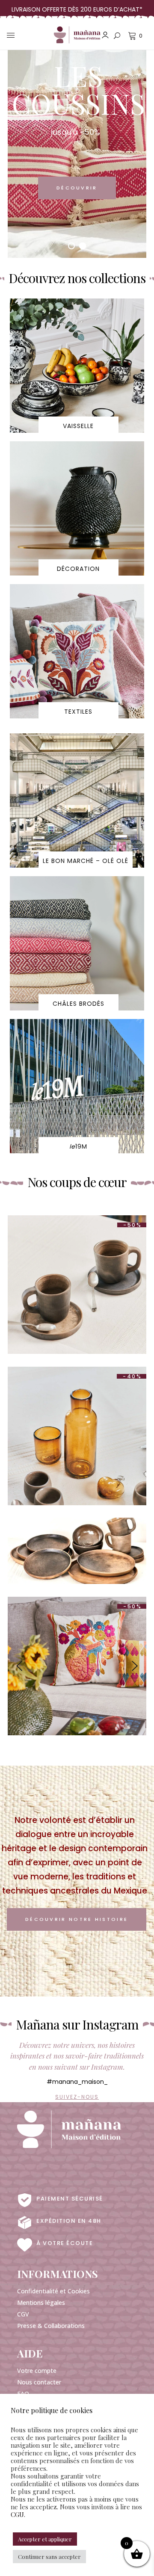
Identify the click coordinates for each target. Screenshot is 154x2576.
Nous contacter (39, 2382)
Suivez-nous (77, 2097)
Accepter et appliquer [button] (45, 2539)
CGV (23, 2314)
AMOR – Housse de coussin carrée (77, 1650)
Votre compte (37, 2371)
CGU (17, 2514)
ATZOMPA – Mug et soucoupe (77, 1262)
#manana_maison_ (77, 2082)
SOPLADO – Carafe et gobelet (77, 1413)
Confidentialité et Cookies (53, 2291)
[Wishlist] (85, 1310)
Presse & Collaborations (51, 2326)
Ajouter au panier (70, 1297)
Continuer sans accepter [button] (49, 2557)
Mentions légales (41, 2303)
